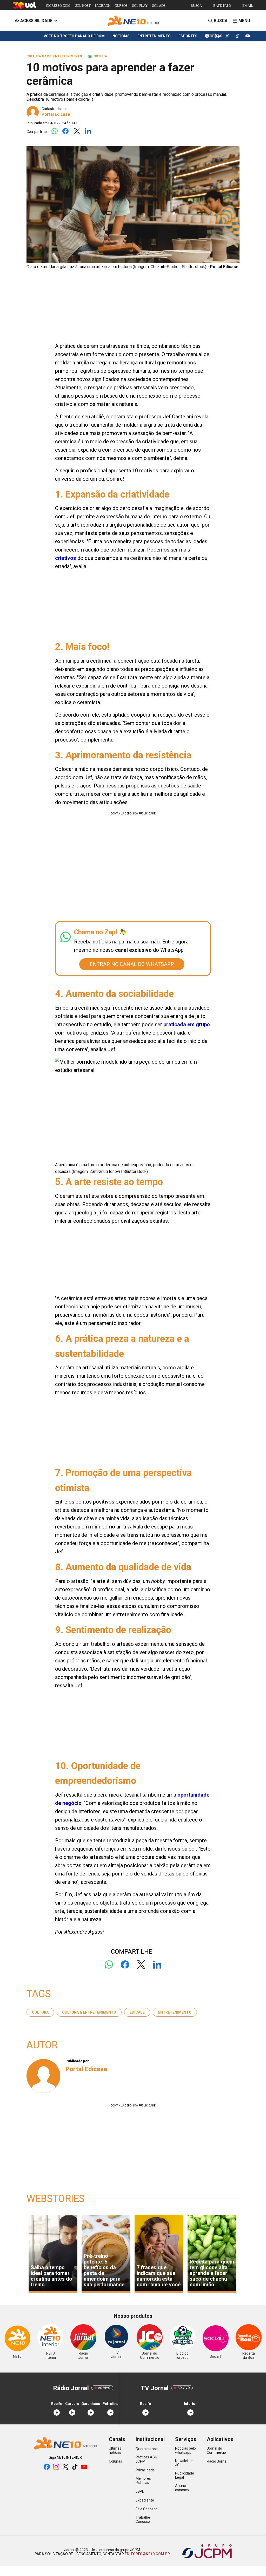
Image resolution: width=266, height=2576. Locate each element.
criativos (66, 558)
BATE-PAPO (222, 6)
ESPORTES (188, 36)
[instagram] (217, 36)
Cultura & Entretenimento (89, 2012)
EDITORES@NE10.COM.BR (147, 2554)
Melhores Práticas (143, 2480)
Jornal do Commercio (216, 2450)
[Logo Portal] (133, 21)
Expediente (145, 2500)
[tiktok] (238, 36)
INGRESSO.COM (58, 6)
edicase (137, 2012)
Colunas (115, 2461)
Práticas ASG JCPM (146, 2459)
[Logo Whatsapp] (54, 131)
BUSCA (196, 6)
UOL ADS (159, 6)
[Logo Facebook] (66, 131)
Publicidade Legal (185, 2475)
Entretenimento (175, 2012)
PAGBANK (103, 6)
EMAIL (248, 6)
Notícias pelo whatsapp (185, 2450)
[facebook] (207, 36)
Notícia (98, 56)
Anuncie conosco (182, 2488)
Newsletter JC (184, 2463)
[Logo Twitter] (77, 131)
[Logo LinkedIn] (88, 131)
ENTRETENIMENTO (154, 36)
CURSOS (121, 6)
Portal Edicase (56, 114)
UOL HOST (83, 6)
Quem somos (147, 2449)
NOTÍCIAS (121, 36)
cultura (40, 2012)
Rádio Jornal (217, 2461)
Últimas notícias (115, 2450)
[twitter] (227, 36)
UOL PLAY (140, 6)
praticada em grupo (187, 1024)
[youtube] (248, 36)
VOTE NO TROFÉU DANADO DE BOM (74, 36)
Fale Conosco (147, 2509)
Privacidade (145, 2470)
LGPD (140, 2491)
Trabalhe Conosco (143, 2519)
